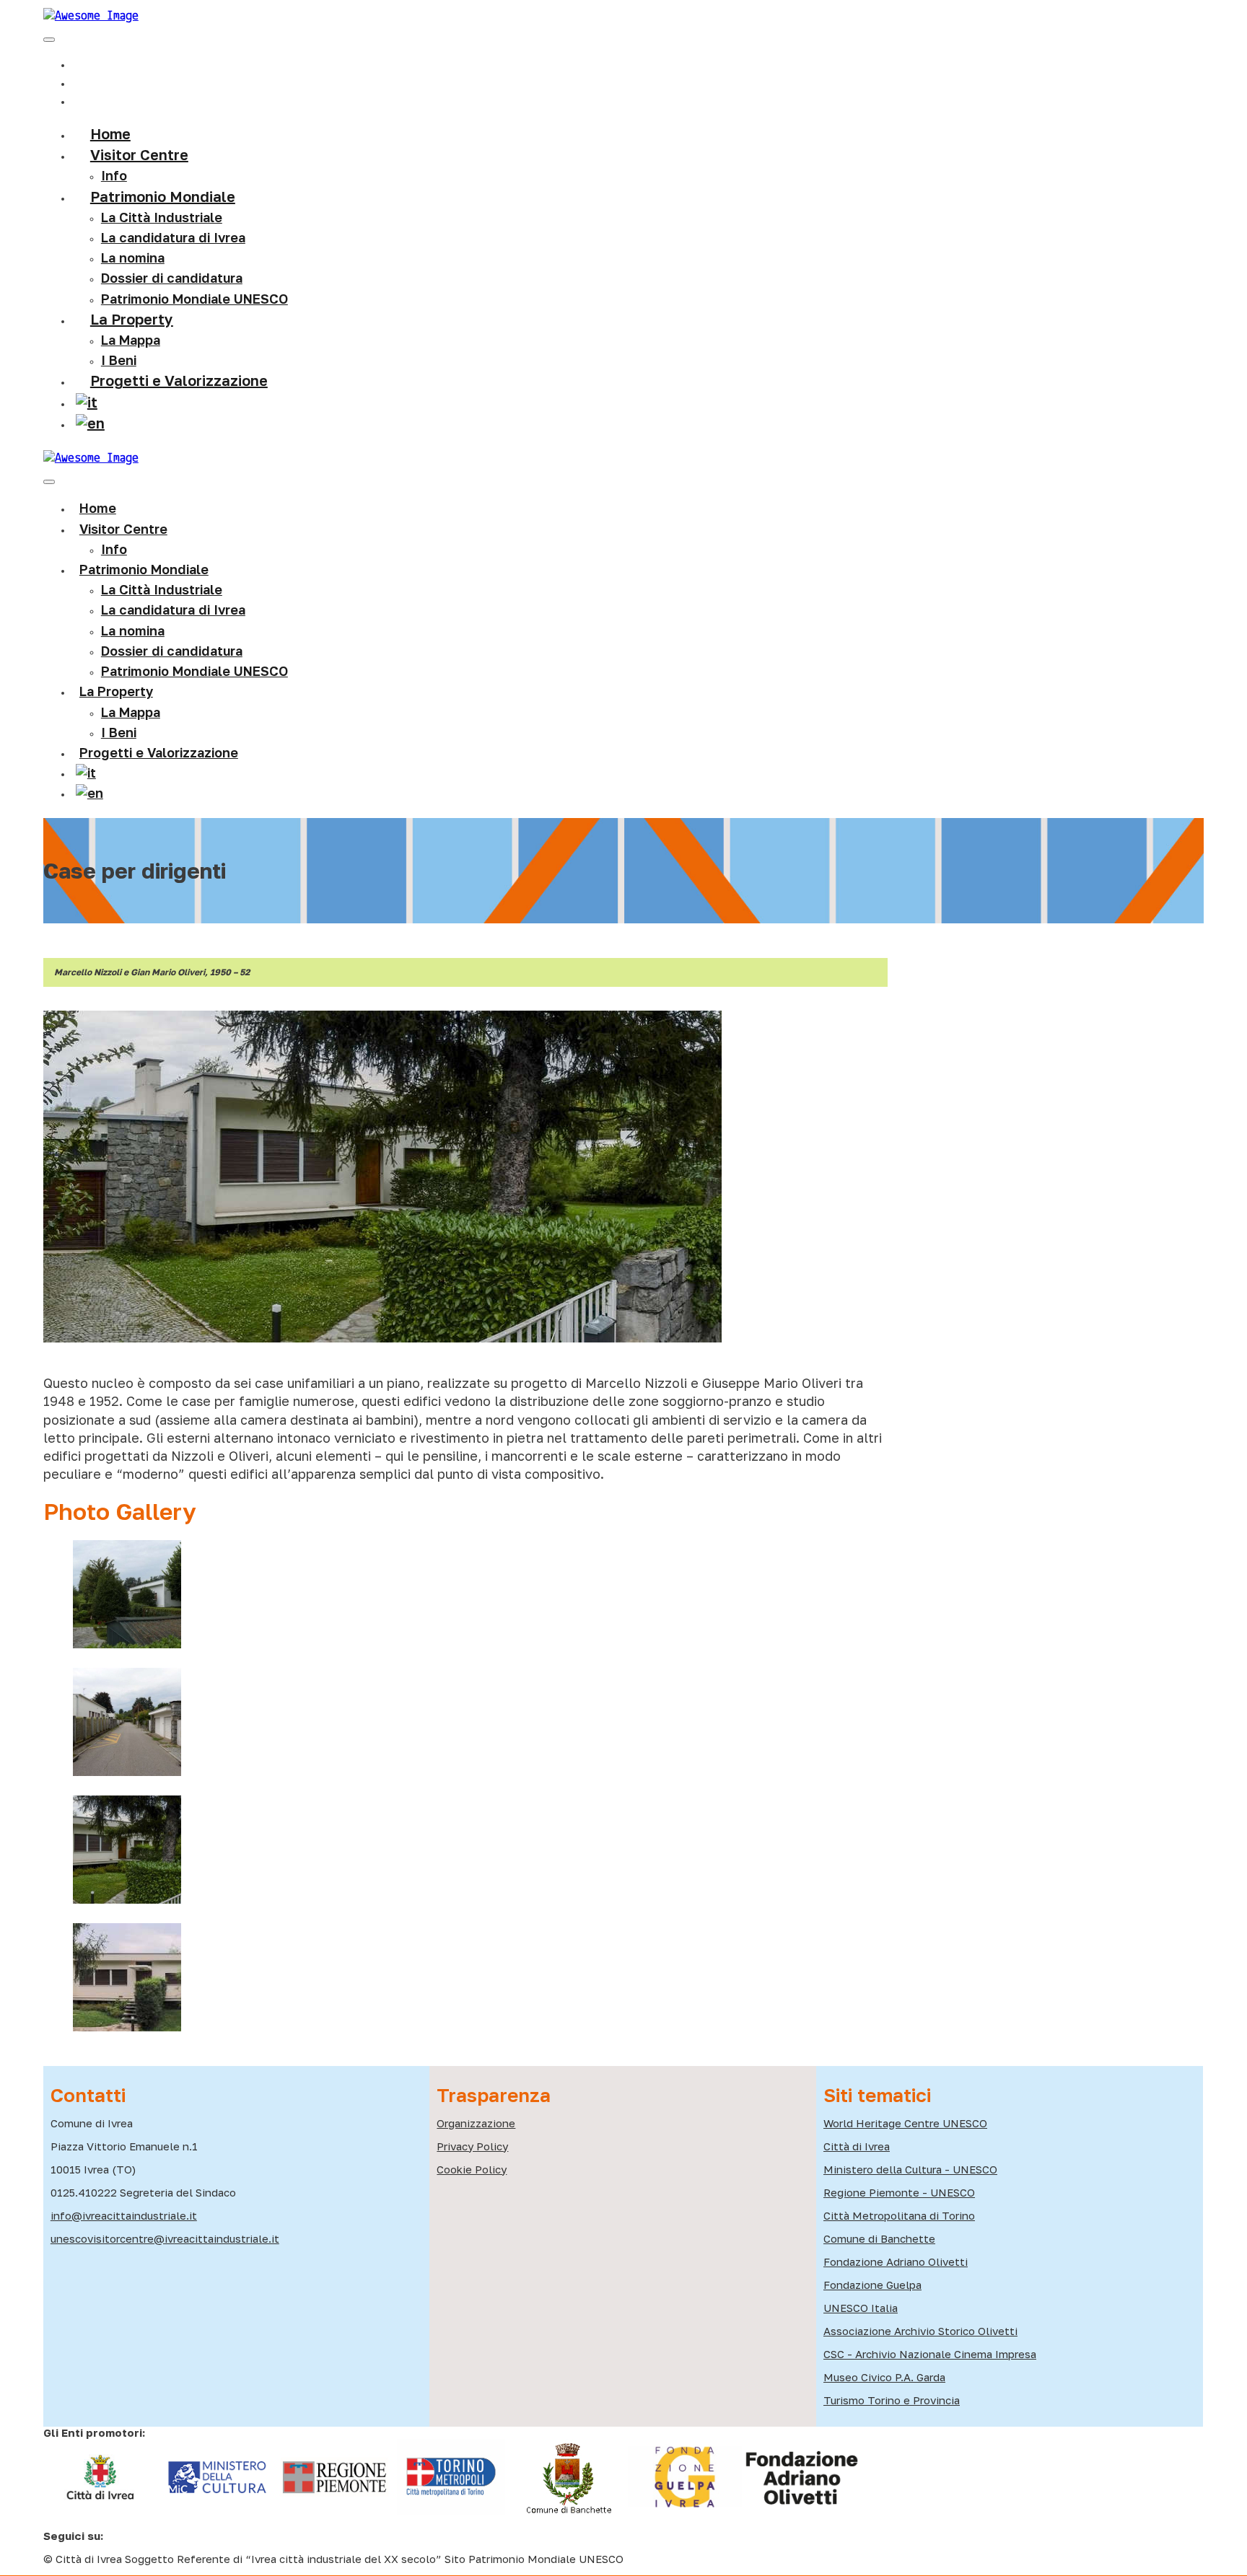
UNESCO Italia (861, 2308)
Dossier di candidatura (172, 651)
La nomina (133, 258)
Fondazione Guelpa (872, 2285)
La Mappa (131, 712)
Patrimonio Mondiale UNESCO (194, 299)
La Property (132, 319)
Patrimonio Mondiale (163, 196)
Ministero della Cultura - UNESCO (910, 2169)
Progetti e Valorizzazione (179, 380)
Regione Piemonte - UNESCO (899, 2192)
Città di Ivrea (857, 2146)
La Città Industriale (162, 217)
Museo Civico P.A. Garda (884, 2377)
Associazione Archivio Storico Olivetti (920, 2331)
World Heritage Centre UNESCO (905, 2123)
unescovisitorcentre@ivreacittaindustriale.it (165, 2238)
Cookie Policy (472, 2169)
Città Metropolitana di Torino (899, 2215)
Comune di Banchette (879, 2238)
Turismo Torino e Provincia (892, 2400)
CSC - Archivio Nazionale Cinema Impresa (930, 2354)
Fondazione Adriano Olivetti (896, 2261)
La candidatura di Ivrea (173, 237)
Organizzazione (476, 2123)
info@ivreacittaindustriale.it (124, 2215)
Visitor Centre (123, 529)
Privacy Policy (472, 2146)
